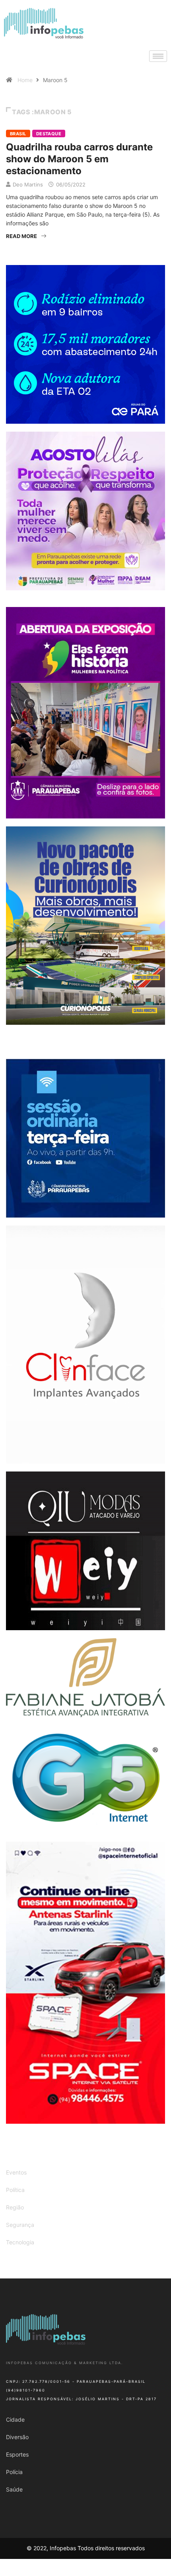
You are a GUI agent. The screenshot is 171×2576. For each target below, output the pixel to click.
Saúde (14, 2489)
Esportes (17, 2454)
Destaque (49, 134)
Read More (21, 236)
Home (25, 80)
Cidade (15, 2419)
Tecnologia (20, 2242)
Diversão (17, 2437)
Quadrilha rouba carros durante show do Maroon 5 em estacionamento (79, 159)
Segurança (20, 2225)
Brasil (18, 134)
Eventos (16, 2172)
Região (15, 2207)
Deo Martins (28, 184)
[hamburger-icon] (158, 56)
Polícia (14, 2472)
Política (15, 2190)
